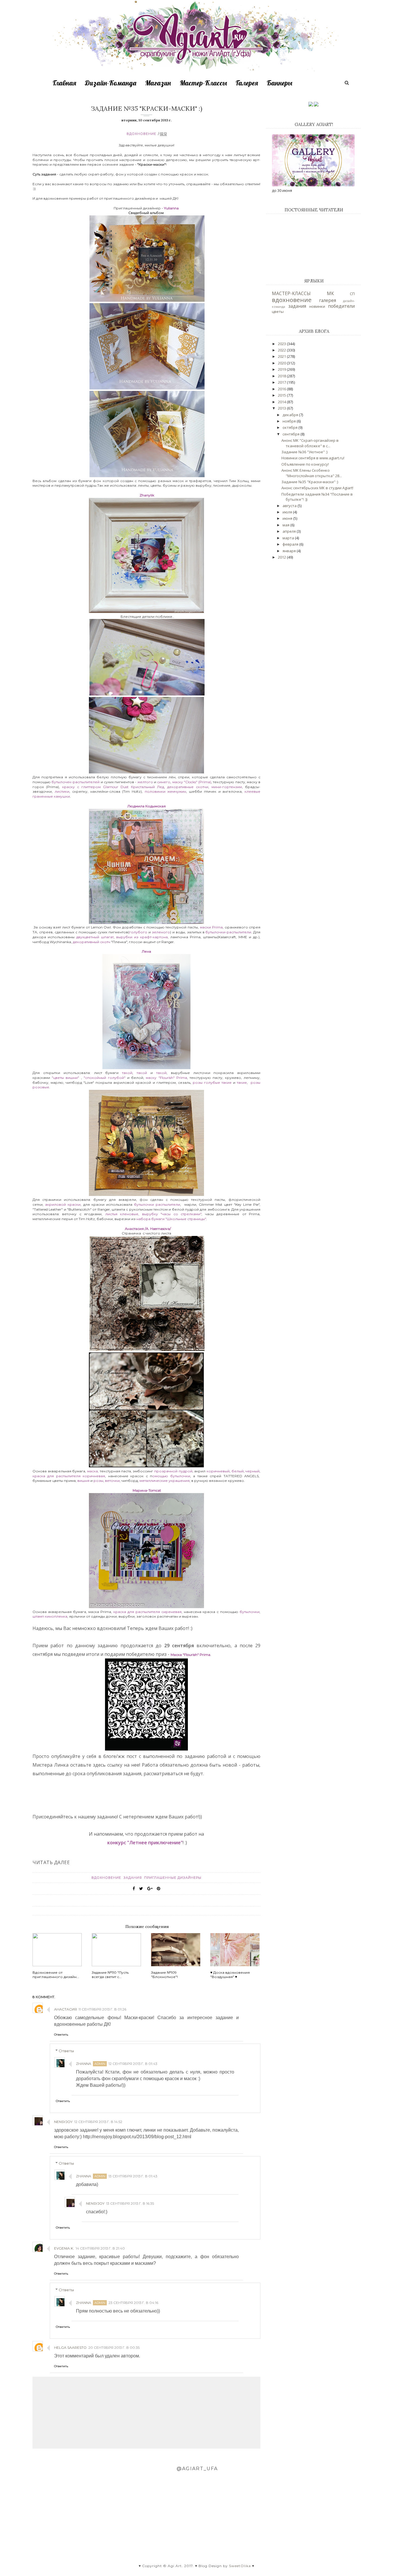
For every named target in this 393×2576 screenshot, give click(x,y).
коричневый (218, 1471)
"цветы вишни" (65, 1078)
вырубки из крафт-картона (142, 937)
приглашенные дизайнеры (173, 1878)
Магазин (158, 83)
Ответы (66, 2051)
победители (341, 306)
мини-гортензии (227, 787)
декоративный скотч (91, 942)
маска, (93, 1471)
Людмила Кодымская (147, 806)
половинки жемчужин (165, 791)
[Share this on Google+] (150, 1889)
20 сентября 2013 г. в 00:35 (114, 2347)
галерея (328, 300)
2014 (282, 402)
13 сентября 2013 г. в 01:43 (133, 2176)
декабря (291, 415)
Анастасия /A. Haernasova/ (148, 1229)
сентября (291, 434)
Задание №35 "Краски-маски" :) (310, 482)
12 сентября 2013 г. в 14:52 (98, 2122)
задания (133, 1878)
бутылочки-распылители (228, 932)
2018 (282, 376)
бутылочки (250, 1612)
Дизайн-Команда (111, 83)
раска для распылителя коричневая (70, 1476)
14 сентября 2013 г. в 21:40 (100, 2248)
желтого (145, 782)
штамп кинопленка (50, 1616)
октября (290, 427)
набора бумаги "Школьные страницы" (171, 1219)
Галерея (247, 83)
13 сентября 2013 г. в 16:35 (130, 2203)
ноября (290, 421)
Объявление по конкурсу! (305, 464)
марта (289, 538)
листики (62, 791)
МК (330, 293)
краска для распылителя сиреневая (147, 1612)
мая (286, 525)
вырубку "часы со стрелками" (172, 1214)
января (290, 551)
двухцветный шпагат (95, 937)
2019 (282, 369)
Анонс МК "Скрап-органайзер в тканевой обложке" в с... (310, 443)
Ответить (61, 2035)
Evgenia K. (64, 2248)
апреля (290, 531)
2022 (282, 350)
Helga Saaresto (70, 2347)
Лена (146, 951)
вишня (83, 1481)
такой (127, 1073)
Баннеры (280, 83)
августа (290, 506)
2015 (282, 395)
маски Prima (211, 927)
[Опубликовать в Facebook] (134, 1889)
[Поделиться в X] (141, 1889)
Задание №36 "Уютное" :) (304, 452)
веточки (112, 1481)
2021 (282, 356)
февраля (291, 544)
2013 (282, 408)
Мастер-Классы (203, 83)
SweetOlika (240, 2566)
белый (238, 1471)
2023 (282, 344)
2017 (282, 382)
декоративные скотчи (188, 787)
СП (352, 294)
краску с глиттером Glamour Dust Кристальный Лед (113, 787)
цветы (278, 312)
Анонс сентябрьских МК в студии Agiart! (317, 488)
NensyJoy (63, 2122)
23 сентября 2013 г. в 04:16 (133, 2303)
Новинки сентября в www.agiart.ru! (313, 458)
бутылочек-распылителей (76, 782)
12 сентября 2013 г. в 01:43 (133, 2064)
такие (242, 1082)
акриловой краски (63, 1204)
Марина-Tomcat (147, 1490)
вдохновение (141, 134)
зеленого (161, 932)
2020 (282, 363)
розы (98, 1481)
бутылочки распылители (157, 1204)
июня (288, 518)
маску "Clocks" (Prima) (192, 782)
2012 (282, 557)
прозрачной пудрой (173, 1471)
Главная (64, 83)
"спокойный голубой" (105, 1078)
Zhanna (84, 2064)
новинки (317, 306)
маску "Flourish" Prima (166, 1078)
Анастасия (65, 2009)
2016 (282, 389)
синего (164, 782)
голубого (139, 932)
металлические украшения (165, 1481)
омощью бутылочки (171, 1476)
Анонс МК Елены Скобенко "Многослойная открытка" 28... (312, 473)
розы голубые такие (212, 1082)
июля (288, 512)
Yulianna (172, 208)
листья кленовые (122, 1214)
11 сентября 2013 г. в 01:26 (102, 2009)
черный (252, 1471)
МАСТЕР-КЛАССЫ (291, 293)
